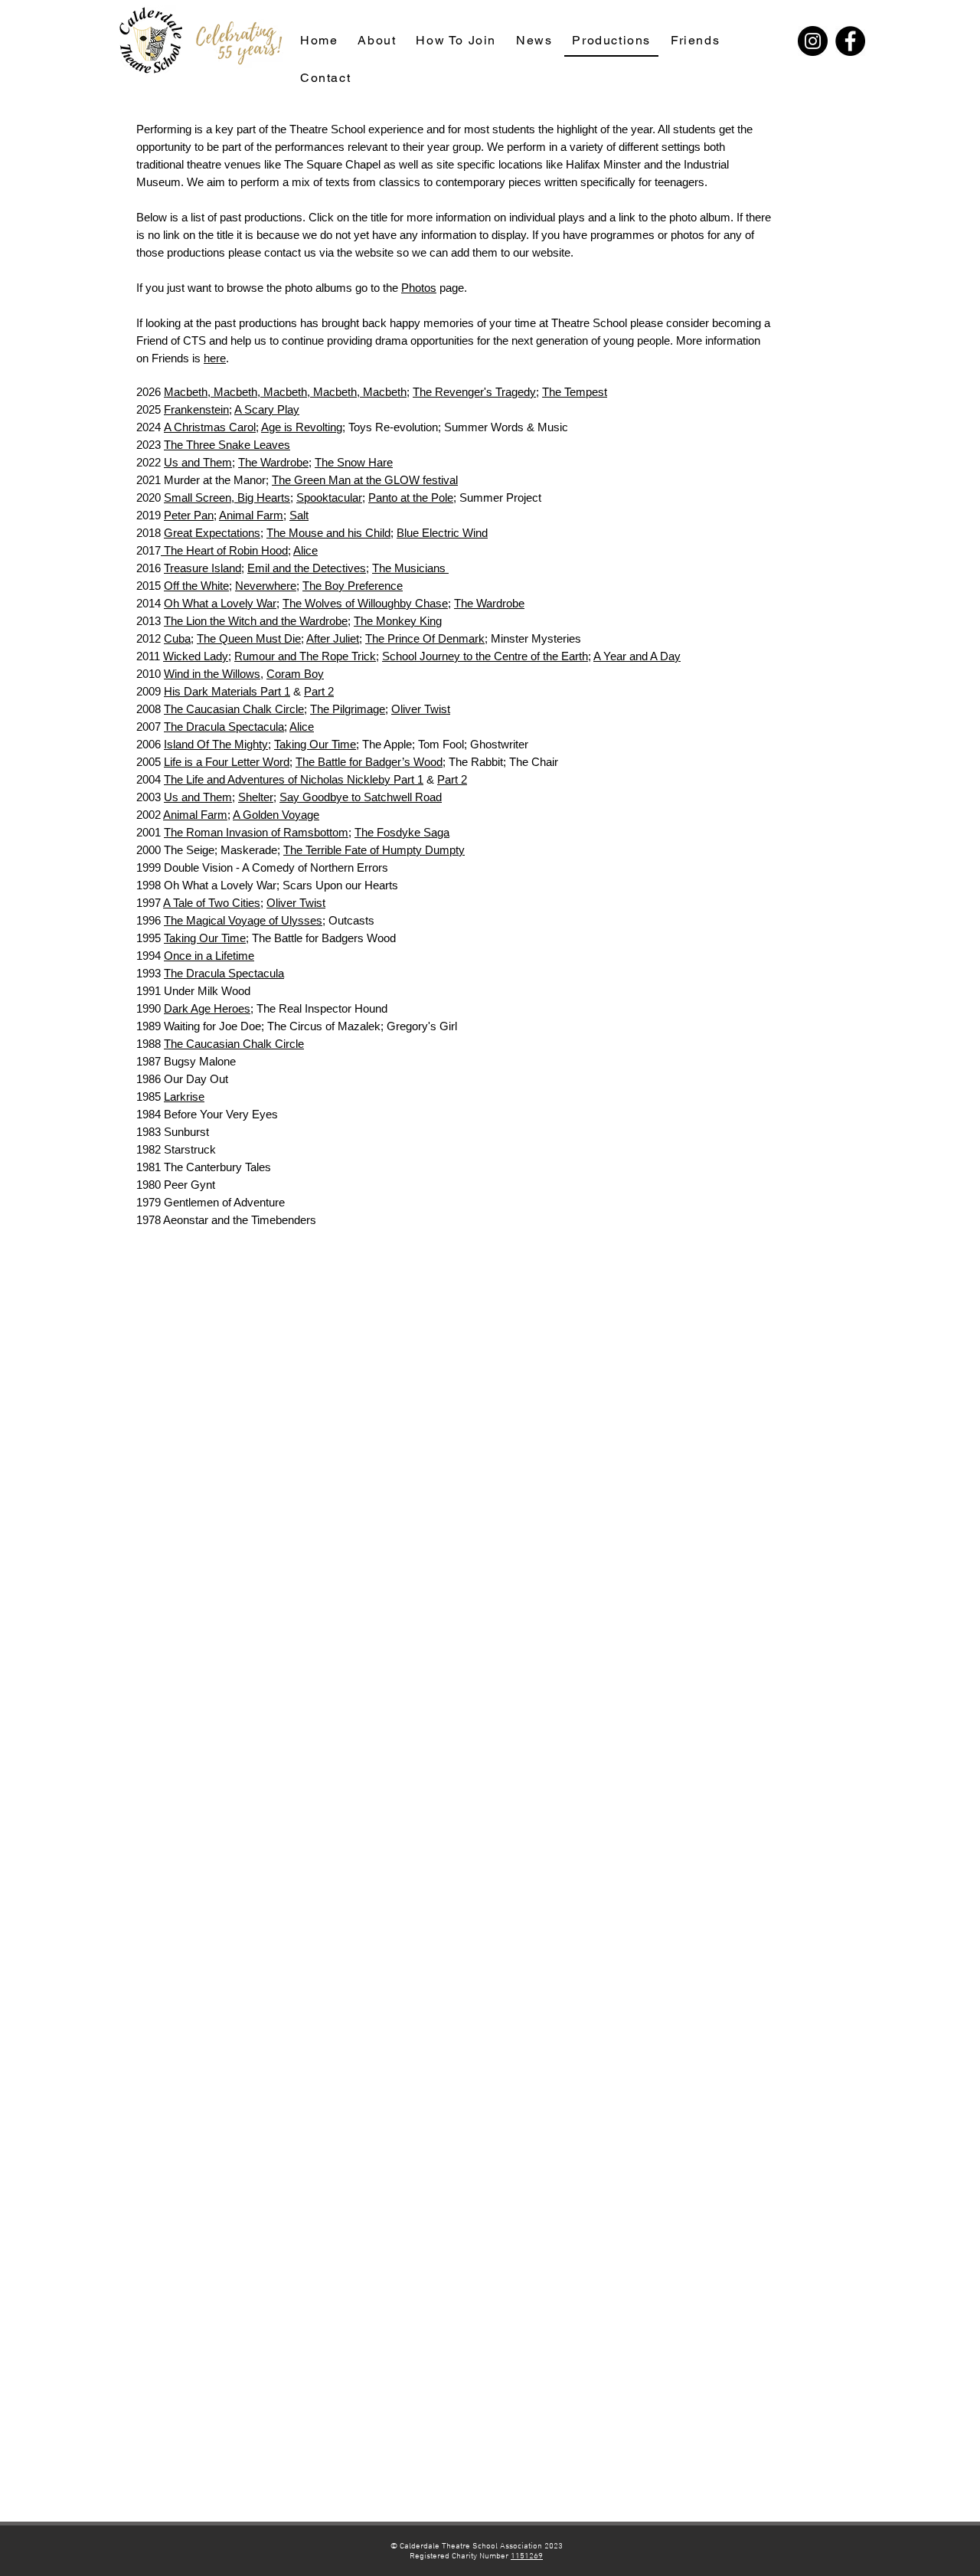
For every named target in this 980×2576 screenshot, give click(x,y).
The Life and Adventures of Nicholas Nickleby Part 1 (294, 779)
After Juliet (333, 638)
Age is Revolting (302, 427)
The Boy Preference (353, 586)
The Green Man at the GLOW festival (365, 480)
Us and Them (198, 462)
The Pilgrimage (348, 709)
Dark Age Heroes (207, 1008)
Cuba (177, 638)
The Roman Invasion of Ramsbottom (256, 832)
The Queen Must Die (249, 638)
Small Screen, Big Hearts (227, 498)
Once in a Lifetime (209, 956)
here (215, 358)
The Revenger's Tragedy (474, 392)
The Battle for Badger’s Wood (369, 762)
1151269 (527, 2556)
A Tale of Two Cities (212, 903)
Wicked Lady (196, 656)
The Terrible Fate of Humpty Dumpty (374, 850)
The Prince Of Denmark (425, 638)
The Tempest (575, 392)
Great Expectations (212, 533)
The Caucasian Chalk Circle (234, 709)
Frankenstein (196, 409)
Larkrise (184, 1097)
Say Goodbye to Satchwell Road (361, 797)
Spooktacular (329, 498)
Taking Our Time (315, 744)
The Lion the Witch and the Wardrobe (256, 621)
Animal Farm (251, 515)
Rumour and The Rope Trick (305, 656)
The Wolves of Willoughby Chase (365, 603)
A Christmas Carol (210, 427)
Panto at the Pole (411, 498)
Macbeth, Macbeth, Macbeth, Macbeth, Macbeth (285, 392)
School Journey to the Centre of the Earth (485, 656)
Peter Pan (189, 515)
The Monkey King (398, 621)
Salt (299, 515)
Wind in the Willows (212, 674)
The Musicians (410, 568)
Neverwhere (266, 586)
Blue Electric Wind (442, 533)
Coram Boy (295, 674)
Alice (305, 550)
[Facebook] (850, 41)
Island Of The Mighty (216, 744)
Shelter (256, 797)
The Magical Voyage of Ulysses (243, 920)
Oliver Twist (421, 709)
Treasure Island (203, 568)
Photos (419, 288)
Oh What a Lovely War (220, 603)
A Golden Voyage (276, 815)
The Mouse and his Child (328, 533)
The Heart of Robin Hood (224, 550)
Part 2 (319, 691)
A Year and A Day (637, 656)
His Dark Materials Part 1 (227, 691)
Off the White (196, 586)
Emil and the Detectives (307, 568)
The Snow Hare (354, 462)
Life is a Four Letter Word (227, 762)
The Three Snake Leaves (227, 445)
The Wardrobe (273, 462)
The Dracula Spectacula (224, 727)
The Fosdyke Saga (402, 832)
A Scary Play (267, 409)
